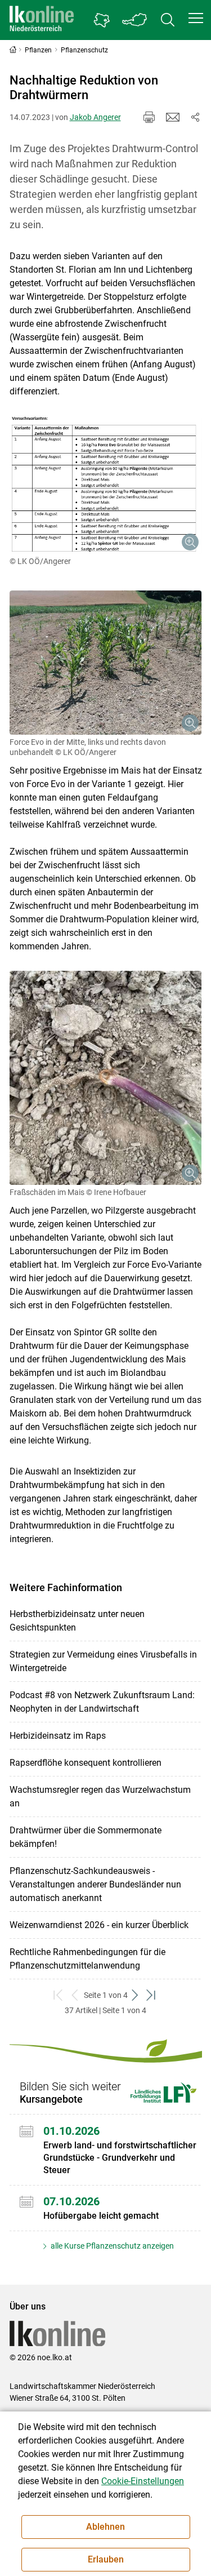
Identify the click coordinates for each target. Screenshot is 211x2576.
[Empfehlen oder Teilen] (195, 117)
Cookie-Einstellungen (143, 2481)
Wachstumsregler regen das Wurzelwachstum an (100, 1796)
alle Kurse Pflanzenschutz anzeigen (111, 2246)
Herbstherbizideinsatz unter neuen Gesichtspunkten (77, 1621)
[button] (196, 18)
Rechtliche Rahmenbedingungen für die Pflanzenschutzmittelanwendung (87, 1959)
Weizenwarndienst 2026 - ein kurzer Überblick (99, 1925)
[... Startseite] (42, 20)
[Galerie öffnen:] (106, 485)
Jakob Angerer (95, 117)
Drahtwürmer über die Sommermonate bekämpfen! (86, 1837)
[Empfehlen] (173, 117)
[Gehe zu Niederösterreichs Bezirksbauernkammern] (102, 20)
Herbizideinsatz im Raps (58, 1736)
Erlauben (106, 2559)
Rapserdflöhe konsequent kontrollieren (86, 1763)
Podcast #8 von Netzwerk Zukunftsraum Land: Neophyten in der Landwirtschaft (102, 1702)
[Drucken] (149, 117)
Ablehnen (105, 2527)
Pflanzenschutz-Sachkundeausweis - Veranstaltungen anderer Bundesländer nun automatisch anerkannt (95, 1884)
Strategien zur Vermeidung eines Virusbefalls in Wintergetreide (103, 1661)
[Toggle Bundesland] (135, 20)
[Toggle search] (168, 20)
